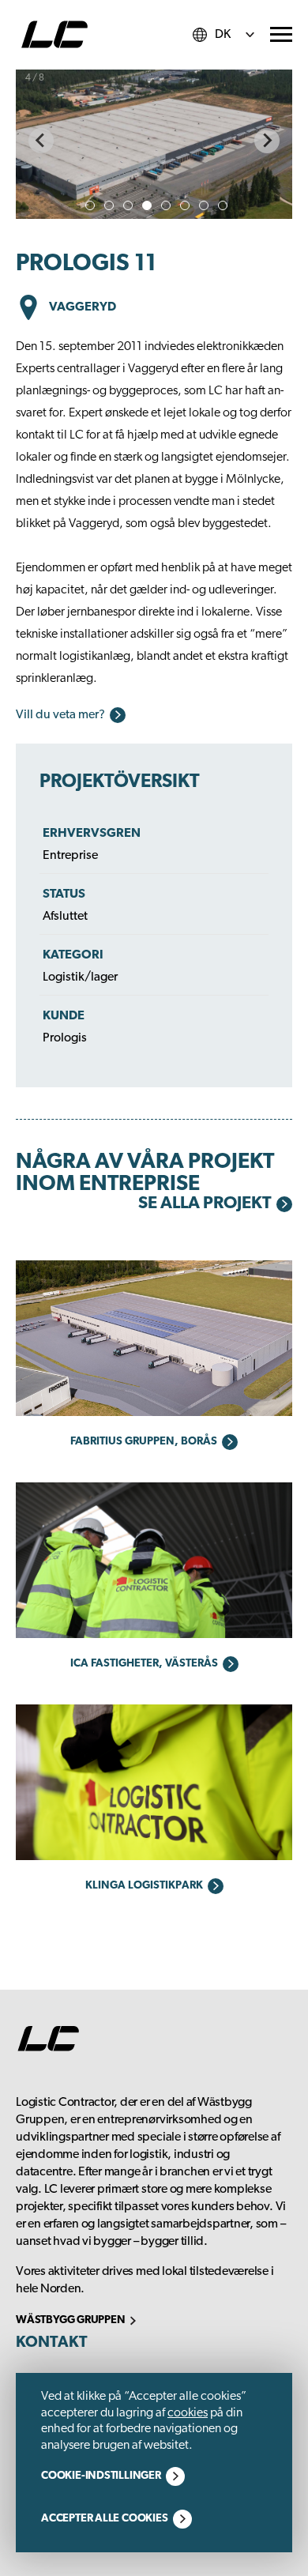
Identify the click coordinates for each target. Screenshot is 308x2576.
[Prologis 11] (154, 141)
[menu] (281, 34)
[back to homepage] (54, 35)
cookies (188, 2413)
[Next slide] (267, 141)
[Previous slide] (41, 141)
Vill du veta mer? (60, 715)
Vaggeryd (83, 307)
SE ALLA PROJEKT (205, 1204)
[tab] (90, 205)
